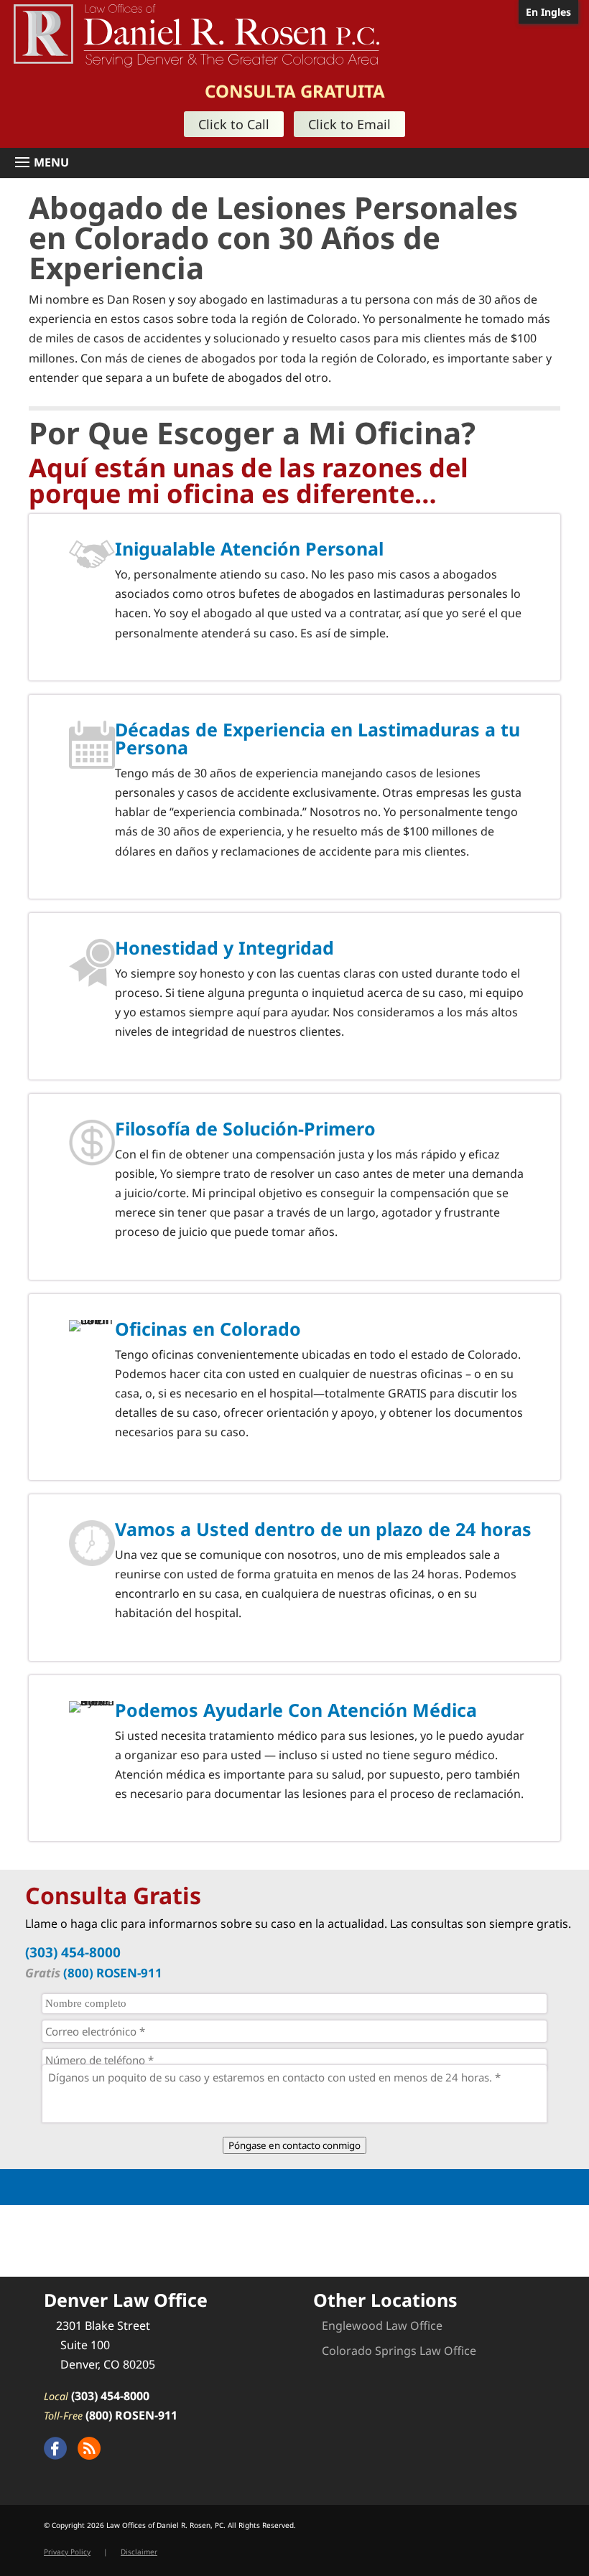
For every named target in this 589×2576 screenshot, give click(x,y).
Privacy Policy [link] (67, 2552)
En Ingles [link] (548, 12)
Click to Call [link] (234, 124)
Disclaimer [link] (139, 2552)
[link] (196, 34)
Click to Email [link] (349, 124)
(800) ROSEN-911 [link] (113, 1973)
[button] (300, 163)
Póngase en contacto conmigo (294, 2145)
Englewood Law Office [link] (382, 2326)
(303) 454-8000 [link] (73, 1952)
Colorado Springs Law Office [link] (399, 2351)
